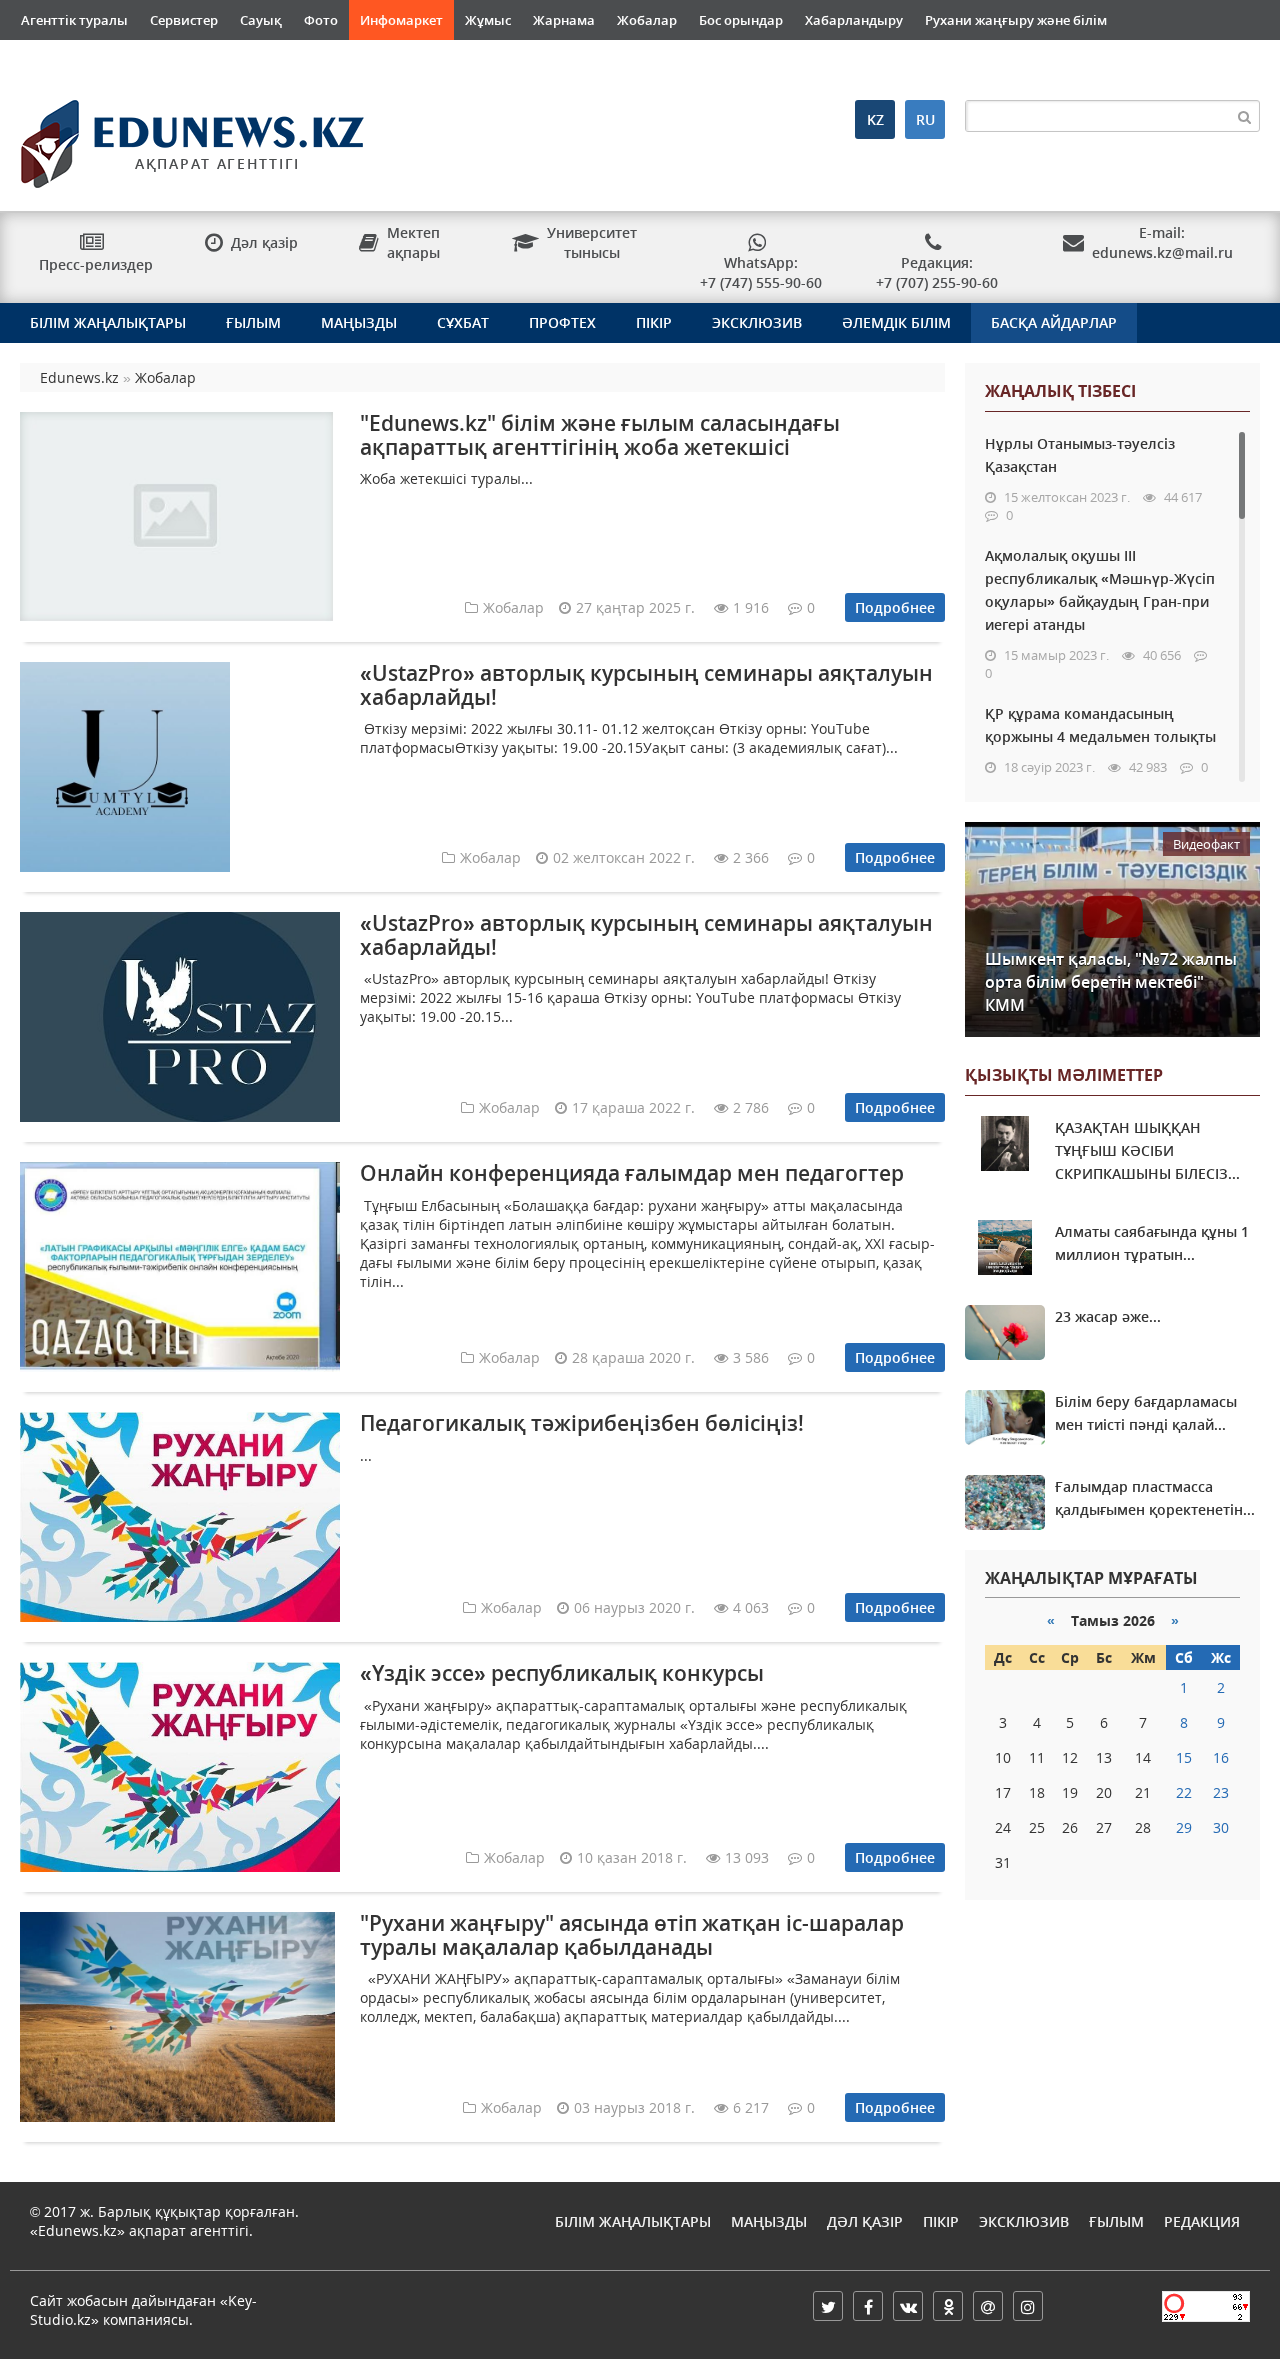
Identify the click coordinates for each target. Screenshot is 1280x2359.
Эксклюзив (757, 322)
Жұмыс (488, 20)
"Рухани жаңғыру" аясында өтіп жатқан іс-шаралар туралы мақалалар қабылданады (632, 1934)
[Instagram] (1028, 2306)
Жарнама (564, 20)
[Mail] (988, 2306)
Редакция (1202, 2221)
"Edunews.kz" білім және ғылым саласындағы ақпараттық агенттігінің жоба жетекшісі (600, 434)
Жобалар (647, 20)
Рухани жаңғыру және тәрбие (118, 60)
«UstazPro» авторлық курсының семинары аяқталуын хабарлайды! (646, 684)
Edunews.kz (160, 136)
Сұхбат (463, 322)
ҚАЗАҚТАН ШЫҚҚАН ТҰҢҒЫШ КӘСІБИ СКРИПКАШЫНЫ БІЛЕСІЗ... (1147, 1150)
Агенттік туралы (74, 20)
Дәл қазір (865, 2221)
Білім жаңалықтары (108, 322)
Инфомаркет (401, 20)
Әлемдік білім (896, 322)
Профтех (562, 322)
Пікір (654, 322)
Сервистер (184, 20)
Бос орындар (741, 20)
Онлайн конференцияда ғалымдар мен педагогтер (632, 1173)
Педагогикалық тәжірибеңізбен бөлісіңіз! (582, 1423)
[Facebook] (868, 2306)
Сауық (261, 20)
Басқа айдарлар (1054, 322)
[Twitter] (828, 2306)
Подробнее (895, 607)
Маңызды (359, 322)
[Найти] (1244, 116)
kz (875, 119)
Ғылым (253, 322)
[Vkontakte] (908, 2306)
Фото (321, 20)
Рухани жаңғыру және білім (1016, 20)
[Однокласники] (948, 2306)
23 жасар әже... (1108, 1316)
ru (925, 119)
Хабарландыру (854, 20)
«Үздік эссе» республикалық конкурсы (562, 1673)
